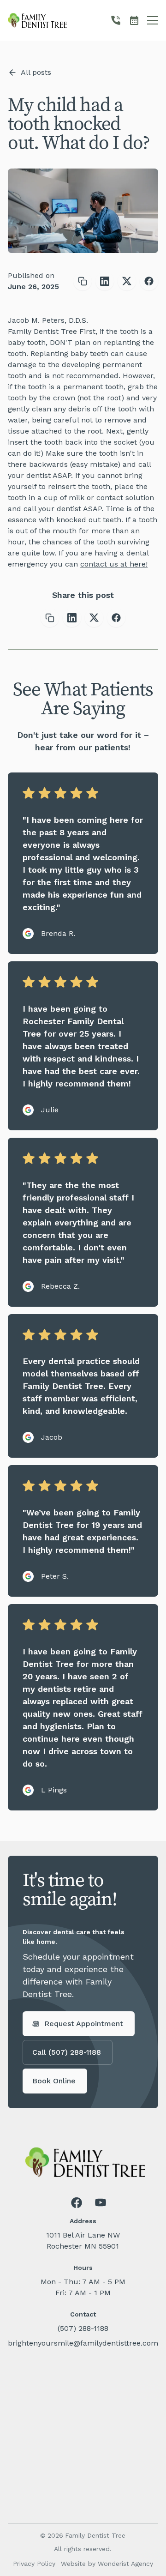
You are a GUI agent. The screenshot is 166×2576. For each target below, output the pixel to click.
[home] (37, 20)
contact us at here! (114, 564)
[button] (153, 20)
